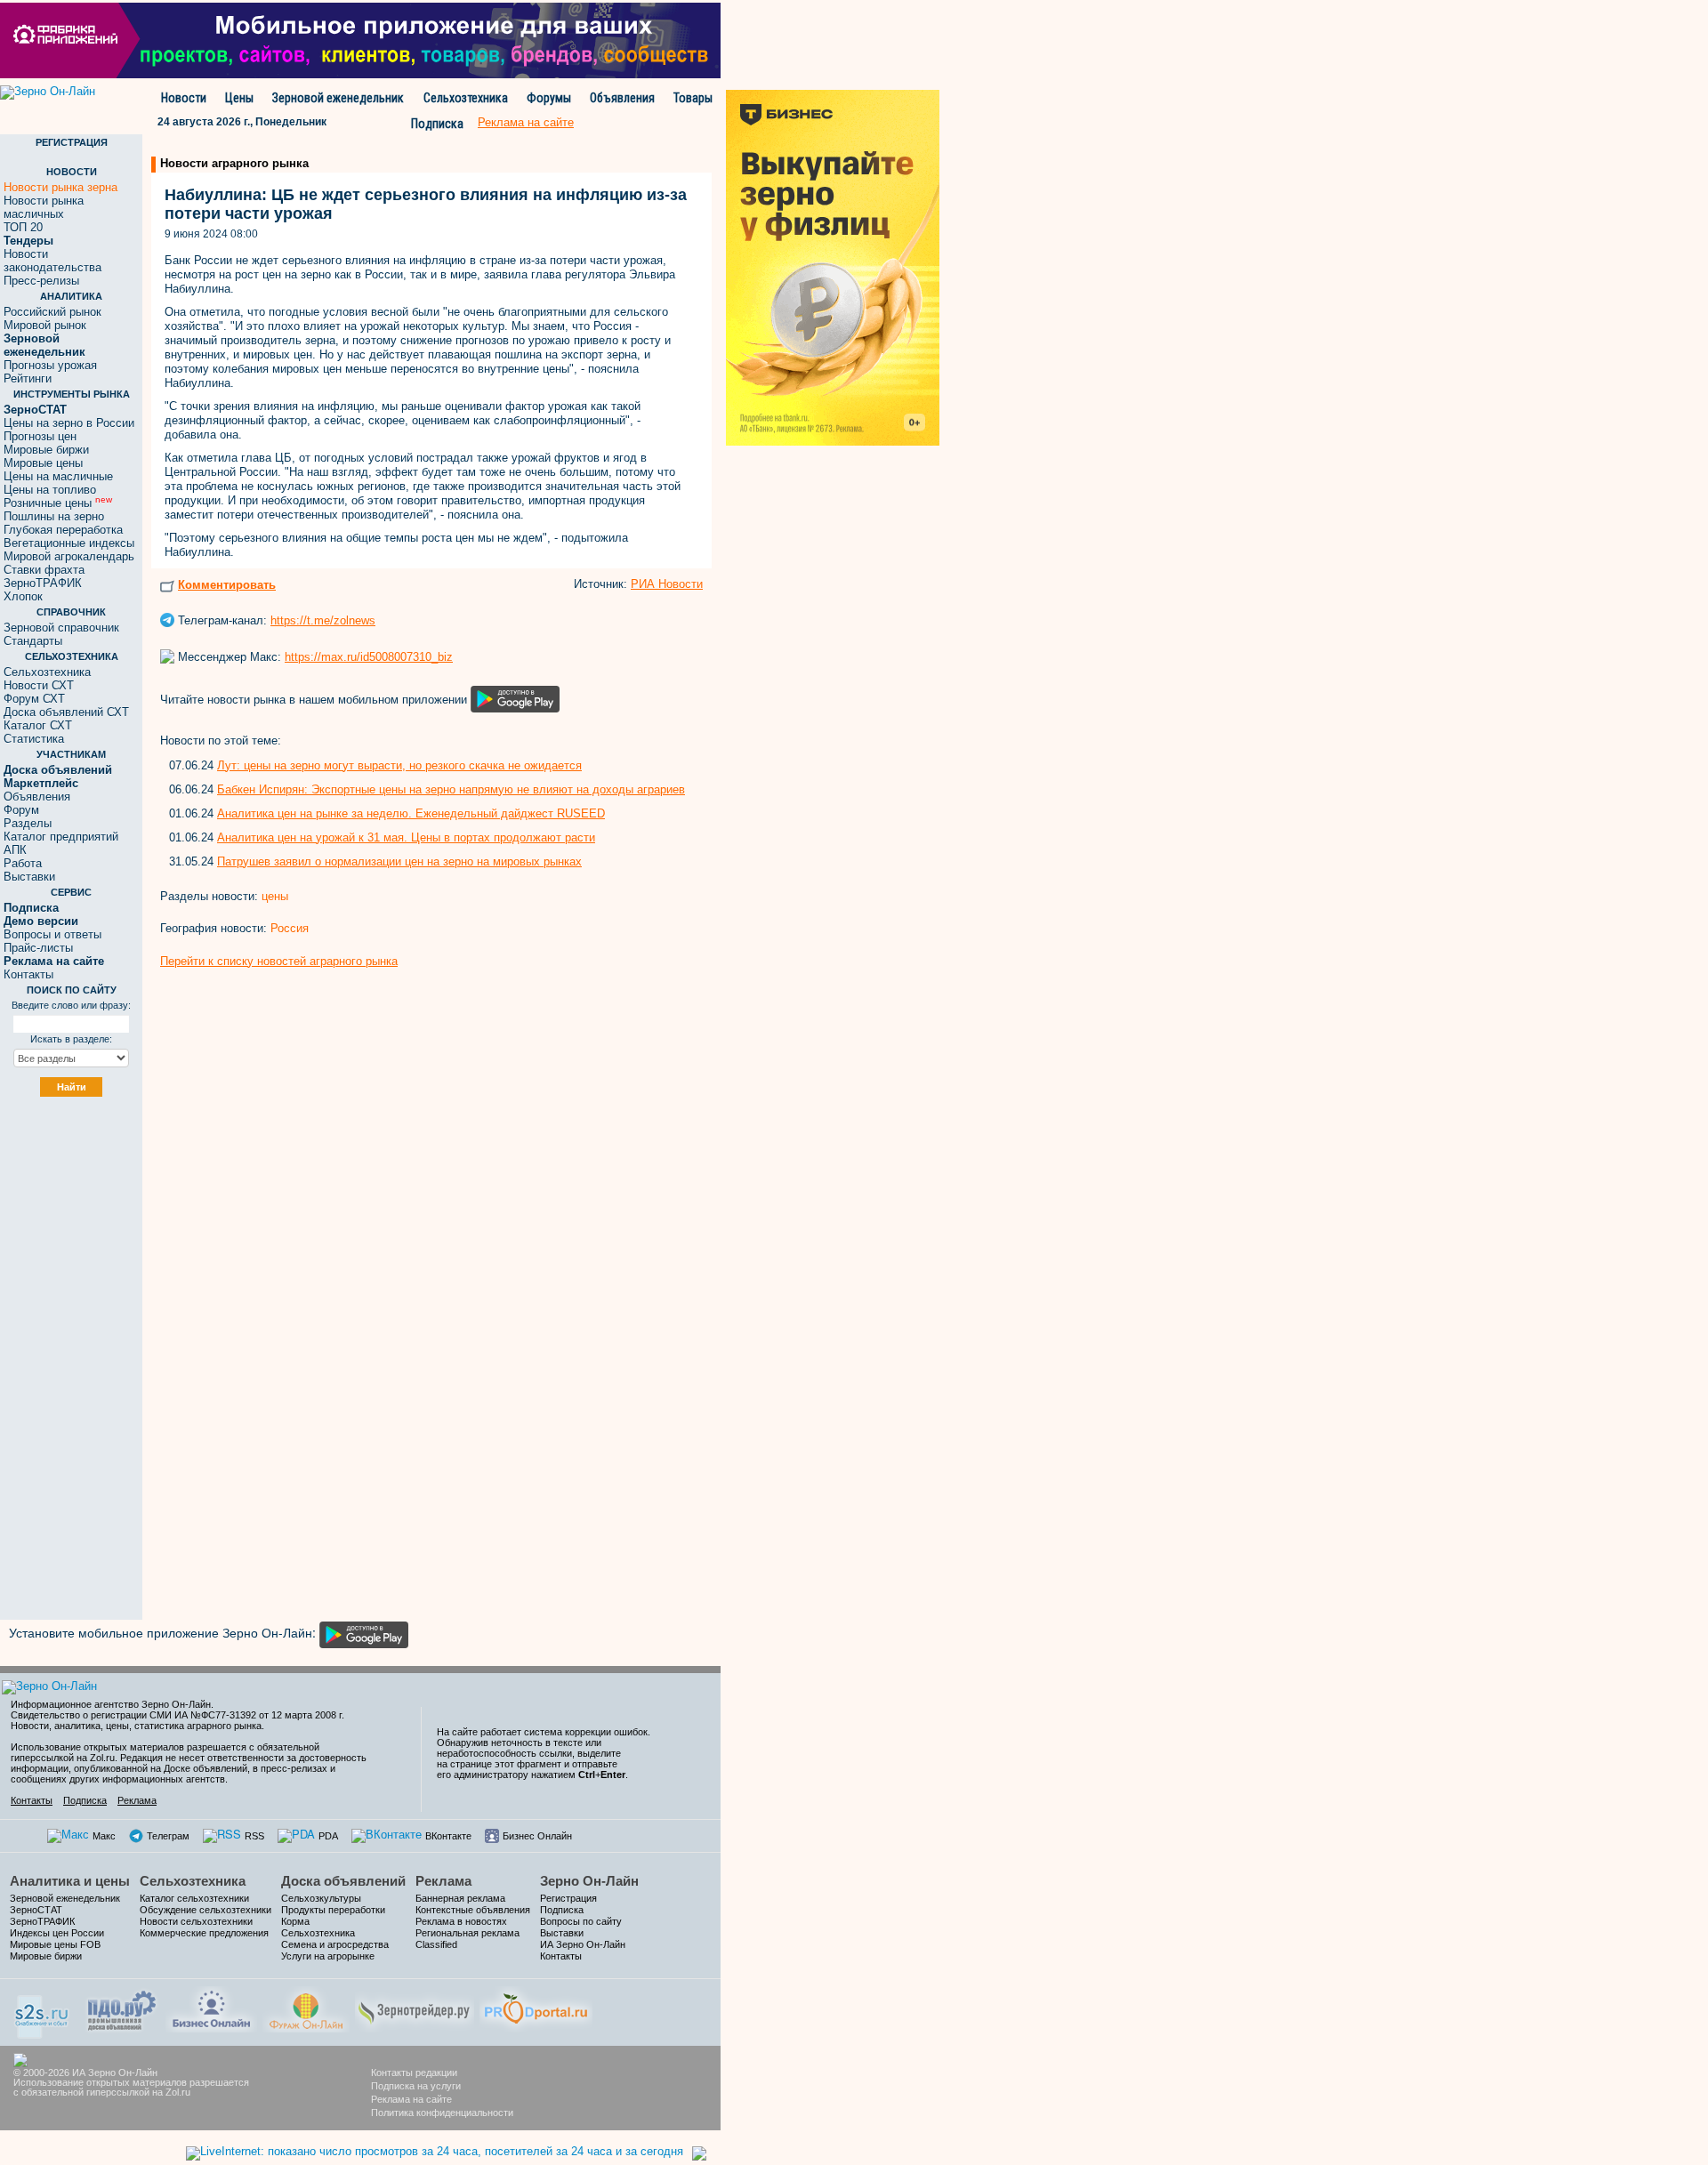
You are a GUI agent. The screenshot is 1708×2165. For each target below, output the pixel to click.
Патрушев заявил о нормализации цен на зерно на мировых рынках (399, 861)
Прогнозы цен (40, 436)
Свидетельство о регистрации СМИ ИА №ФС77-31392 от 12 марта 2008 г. (177, 1715)
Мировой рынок (45, 325)
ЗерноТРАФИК (43, 583)
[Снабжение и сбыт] (43, 2011)
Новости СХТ (39, 685)
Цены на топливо (50, 490)
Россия (290, 928)
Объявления (622, 98)
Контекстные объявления (473, 1910)
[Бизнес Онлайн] (211, 2007)
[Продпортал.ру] (536, 2007)
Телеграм (168, 1836)
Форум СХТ (34, 699)
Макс (104, 1836)
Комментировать (227, 585)
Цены (239, 98)
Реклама (137, 1800)
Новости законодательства (52, 261)
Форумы (549, 98)
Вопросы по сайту (581, 1921)
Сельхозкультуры (321, 1898)
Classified (436, 1944)
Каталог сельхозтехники (194, 1898)
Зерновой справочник (61, 628)
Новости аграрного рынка (234, 163)
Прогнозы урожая (50, 365)
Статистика (34, 739)
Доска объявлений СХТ (66, 712)
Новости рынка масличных (44, 207)
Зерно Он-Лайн (589, 1881)
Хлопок (23, 596)
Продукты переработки (333, 1910)
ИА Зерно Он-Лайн (583, 1944)
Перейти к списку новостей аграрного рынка (279, 961)
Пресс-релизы (41, 281)
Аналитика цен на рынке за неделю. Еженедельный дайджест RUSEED (411, 813)
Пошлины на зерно (54, 516)
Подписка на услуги (416, 2086)
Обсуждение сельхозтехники (205, 1910)
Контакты (28, 974)
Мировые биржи (46, 450)
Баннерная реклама (460, 1898)
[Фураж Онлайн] (306, 2007)
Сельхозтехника (466, 98)
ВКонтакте (448, 1836)
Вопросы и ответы (52, 934)
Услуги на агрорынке (328, 1956)
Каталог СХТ (38, 725)
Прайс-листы (38, 948)
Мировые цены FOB (55, 1944)
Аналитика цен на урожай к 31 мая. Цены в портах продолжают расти (406, 837)
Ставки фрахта (44, 570)
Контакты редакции (414, 2072)
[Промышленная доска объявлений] (122, 2009)
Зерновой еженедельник (338, 98)
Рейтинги (28, 378)
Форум (21, 810)
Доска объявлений (343, 1881)
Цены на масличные (58, 476)
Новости (184, 98)
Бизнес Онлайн (537, 1836)
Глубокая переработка (63, 530)
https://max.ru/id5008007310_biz (369, 657)
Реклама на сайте (411, 2099)
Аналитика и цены (70, 1881)
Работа (23, 863)
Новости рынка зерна (60, 187)
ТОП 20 (23, 227)
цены (275, 896)
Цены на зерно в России (69, 423)
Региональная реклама (467, 1933)
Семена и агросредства (335, 1944)
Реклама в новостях (461, 1921)
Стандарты (33, 641)
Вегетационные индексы (69, 543)
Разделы (28, 823)
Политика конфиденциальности (442, 2113)
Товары (693, 98)
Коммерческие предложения (204, 1933)
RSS (254, 1836)
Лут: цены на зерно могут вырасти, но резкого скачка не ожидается (399, 765)
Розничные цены (58, 503)
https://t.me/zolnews (323, 620)
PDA (328, 1836)
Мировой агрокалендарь (69, 556)
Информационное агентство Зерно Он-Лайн (111, 1704)
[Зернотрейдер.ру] (415, 2007)
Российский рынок (52, 312)
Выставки (29, 877)
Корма (295, 1921)
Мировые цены (43, 463)
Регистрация (568, 1898)
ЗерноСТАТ (36, 1910)
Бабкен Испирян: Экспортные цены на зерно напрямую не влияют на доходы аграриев (451, 789)
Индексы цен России (57, 1933)
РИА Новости (667, 584)
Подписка (437, 124)
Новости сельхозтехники (196, 1921)
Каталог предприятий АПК (61, 843)
